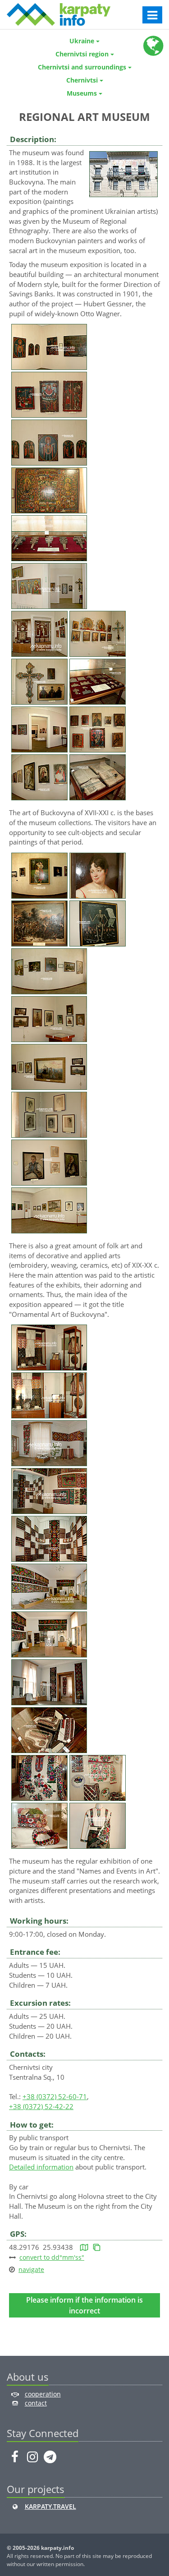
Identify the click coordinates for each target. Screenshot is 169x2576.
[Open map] (84, 2247)
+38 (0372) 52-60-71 (55, 2096)
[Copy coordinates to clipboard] (97, 2247)
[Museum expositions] (49, 346)
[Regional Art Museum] (123, 173)
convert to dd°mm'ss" (52, 2257)
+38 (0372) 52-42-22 (41, 2106)
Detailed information (41, 2167)
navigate (31, 2269)
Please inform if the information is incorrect (84, 2305)
